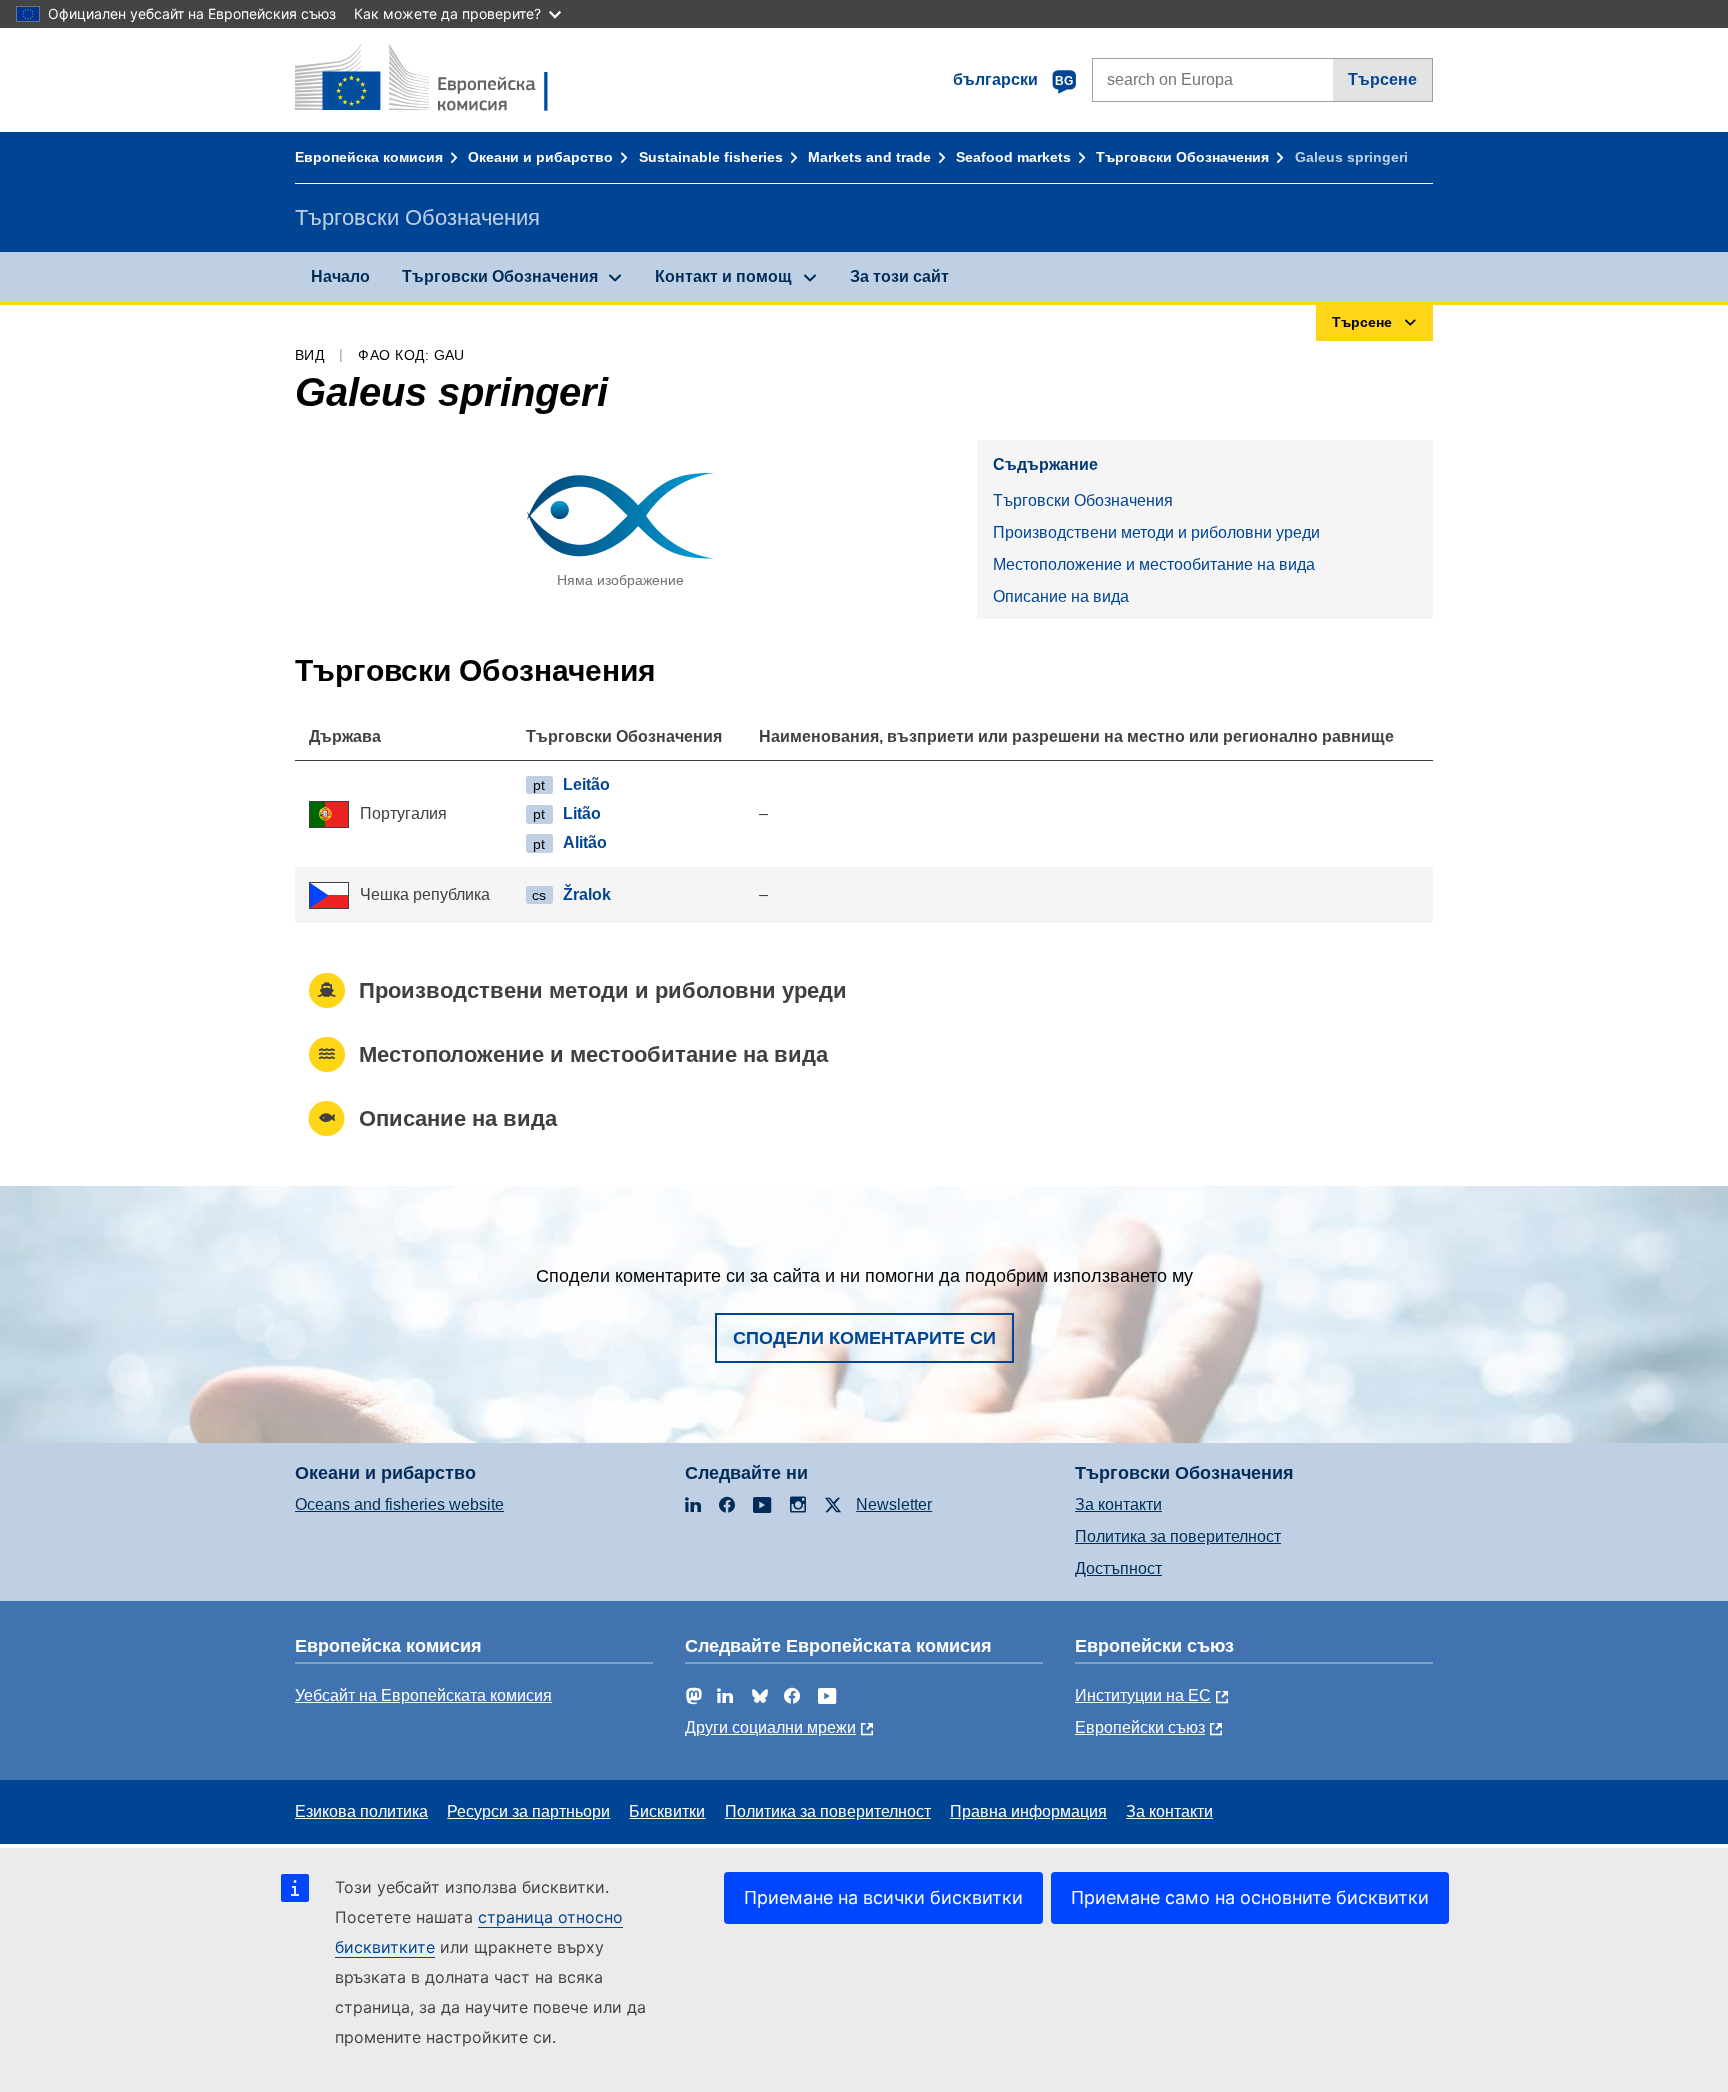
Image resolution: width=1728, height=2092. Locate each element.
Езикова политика (361, 1811)
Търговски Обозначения (1182, 157)
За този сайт (899, 276)
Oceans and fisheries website (399, 1504)
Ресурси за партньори (528, 1811)
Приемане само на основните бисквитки (1250, 1897)
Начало (340, 276)
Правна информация (1028, 1811)
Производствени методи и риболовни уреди (1156, 532)
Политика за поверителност (1178, 1536)
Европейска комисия (369, 157)
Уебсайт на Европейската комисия (423, 1695)
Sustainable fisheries (711, 157)
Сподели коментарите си (864, 1338)
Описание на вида (1061, 596)
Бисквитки (667, 1811)
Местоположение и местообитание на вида (1154, 564)
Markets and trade (869, 157)
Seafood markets (1013, 157)
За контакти (1118, 1504)
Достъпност (1118, 1568)
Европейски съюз (1140, 1727)
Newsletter (894, 1504)
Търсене (1382, 79)
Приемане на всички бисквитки (883, 1897)
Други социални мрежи (770, 1727)
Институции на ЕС (1143, 1695)
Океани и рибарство (540, 157)
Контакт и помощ (723, 276)
